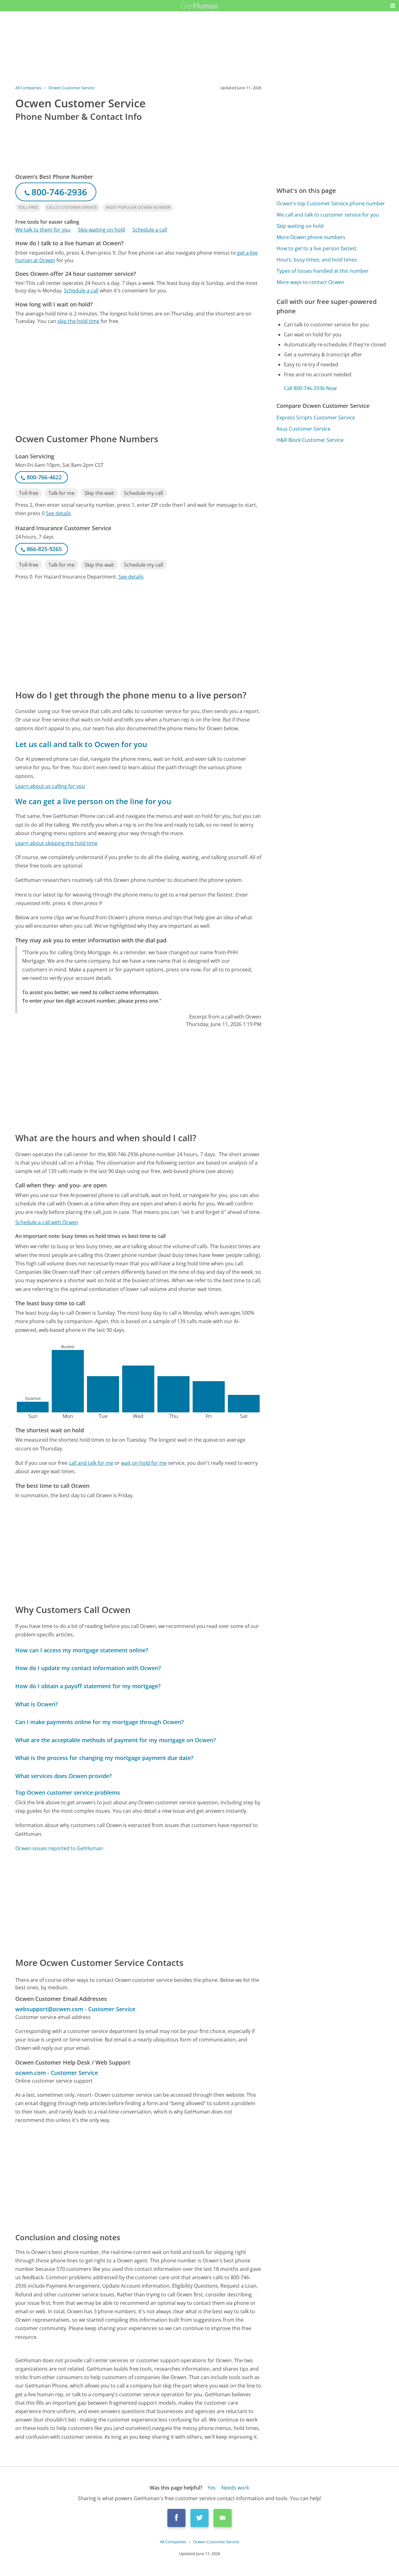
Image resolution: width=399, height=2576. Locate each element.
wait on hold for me (144, 1463)
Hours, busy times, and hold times (317, 260)
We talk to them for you (43, 230)
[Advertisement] (138, 379)
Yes (212, 2488)
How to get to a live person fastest (317, 248)
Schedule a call (150, 230)
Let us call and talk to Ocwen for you (81, 744)
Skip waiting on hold (101, 230)
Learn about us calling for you (50, 786)
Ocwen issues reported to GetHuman (59, 1848)
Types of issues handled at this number (323, 271)
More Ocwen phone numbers (311, 237)
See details (58, 513)
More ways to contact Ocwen (310, 282)
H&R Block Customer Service (310, 440)
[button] (393, 6)
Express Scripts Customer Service (316, 418)
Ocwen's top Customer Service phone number (331, 203)
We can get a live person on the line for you (93, 801)
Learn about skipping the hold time (56, 843)
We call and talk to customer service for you (328, 215)
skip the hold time (78, 321)
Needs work (235, 2488)
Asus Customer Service (303, 429)
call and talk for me (91, 1463)
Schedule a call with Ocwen (47, 1222)
